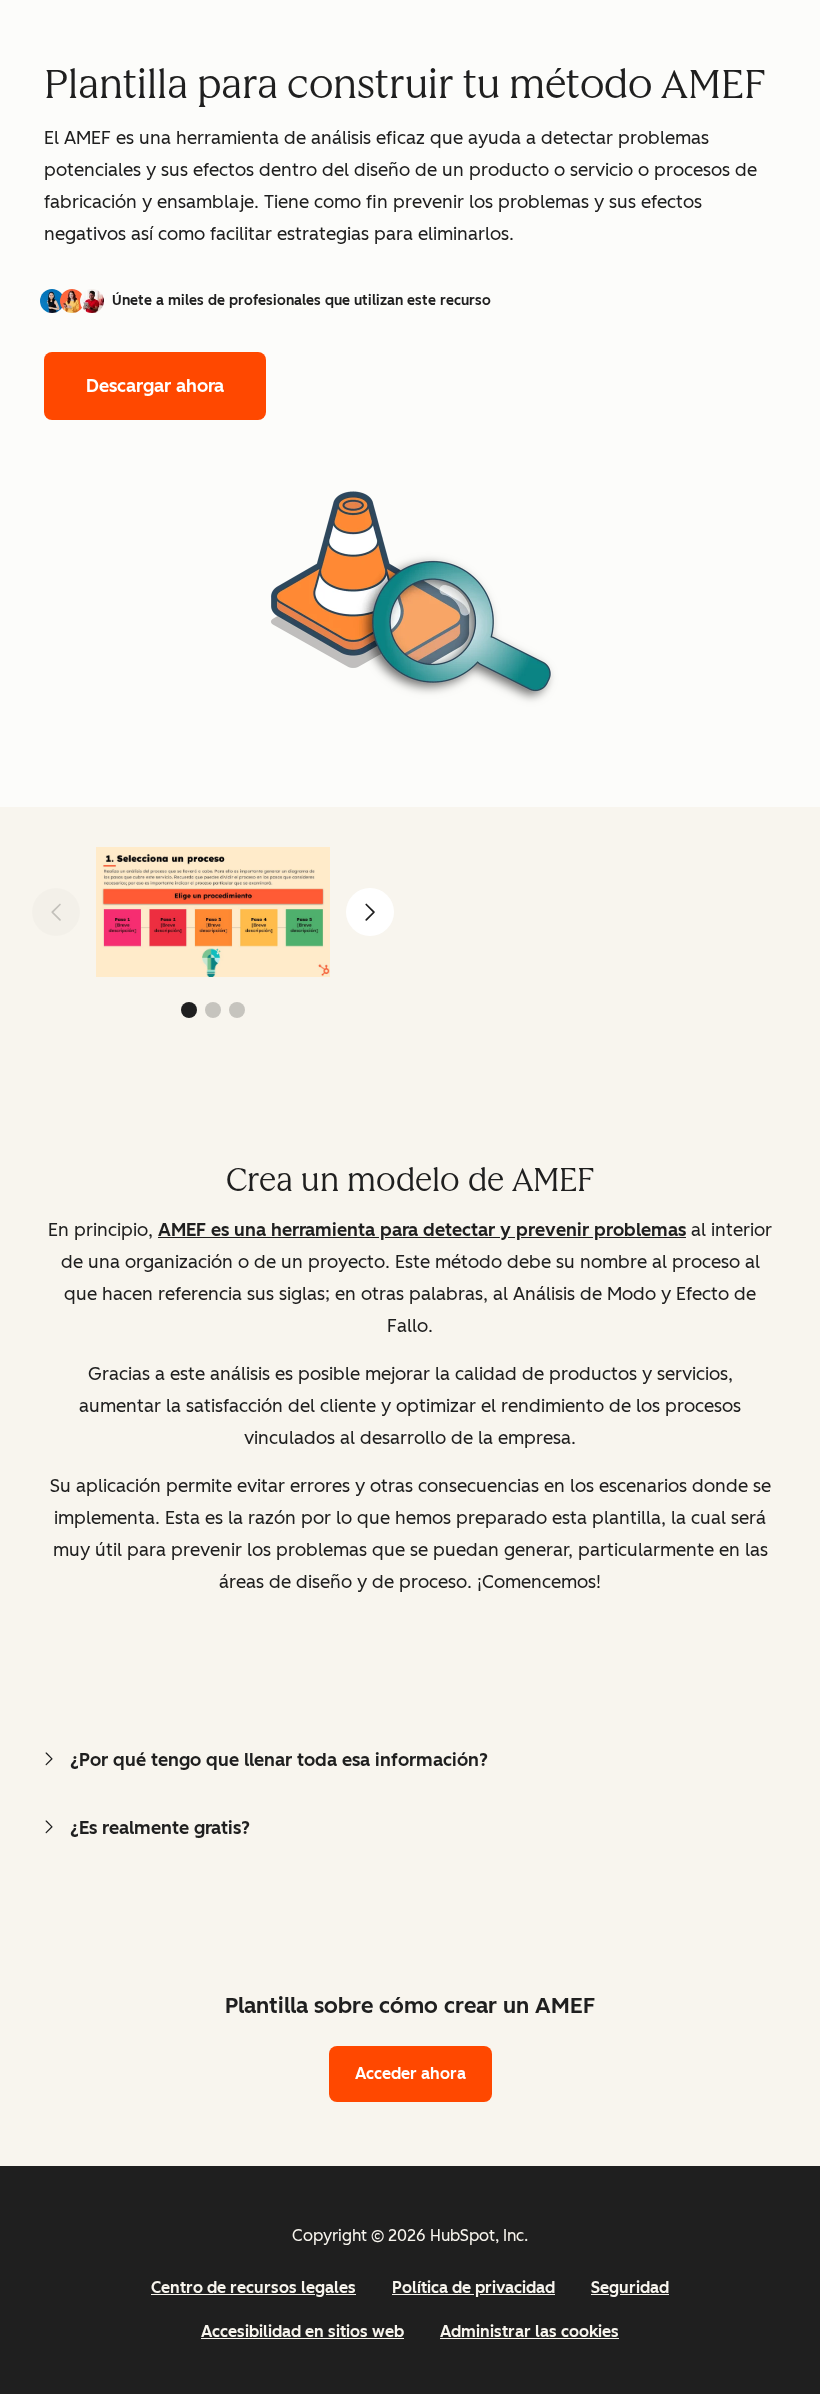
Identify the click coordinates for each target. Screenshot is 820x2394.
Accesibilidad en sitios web (302, 2331)
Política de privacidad (473, 2287)
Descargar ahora (155, 386)
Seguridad (630, 2287)
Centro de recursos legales (253, 2287)
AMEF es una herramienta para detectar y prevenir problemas (422, 1230)
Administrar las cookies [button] (529, 2331)
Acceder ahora (410, 2073)
